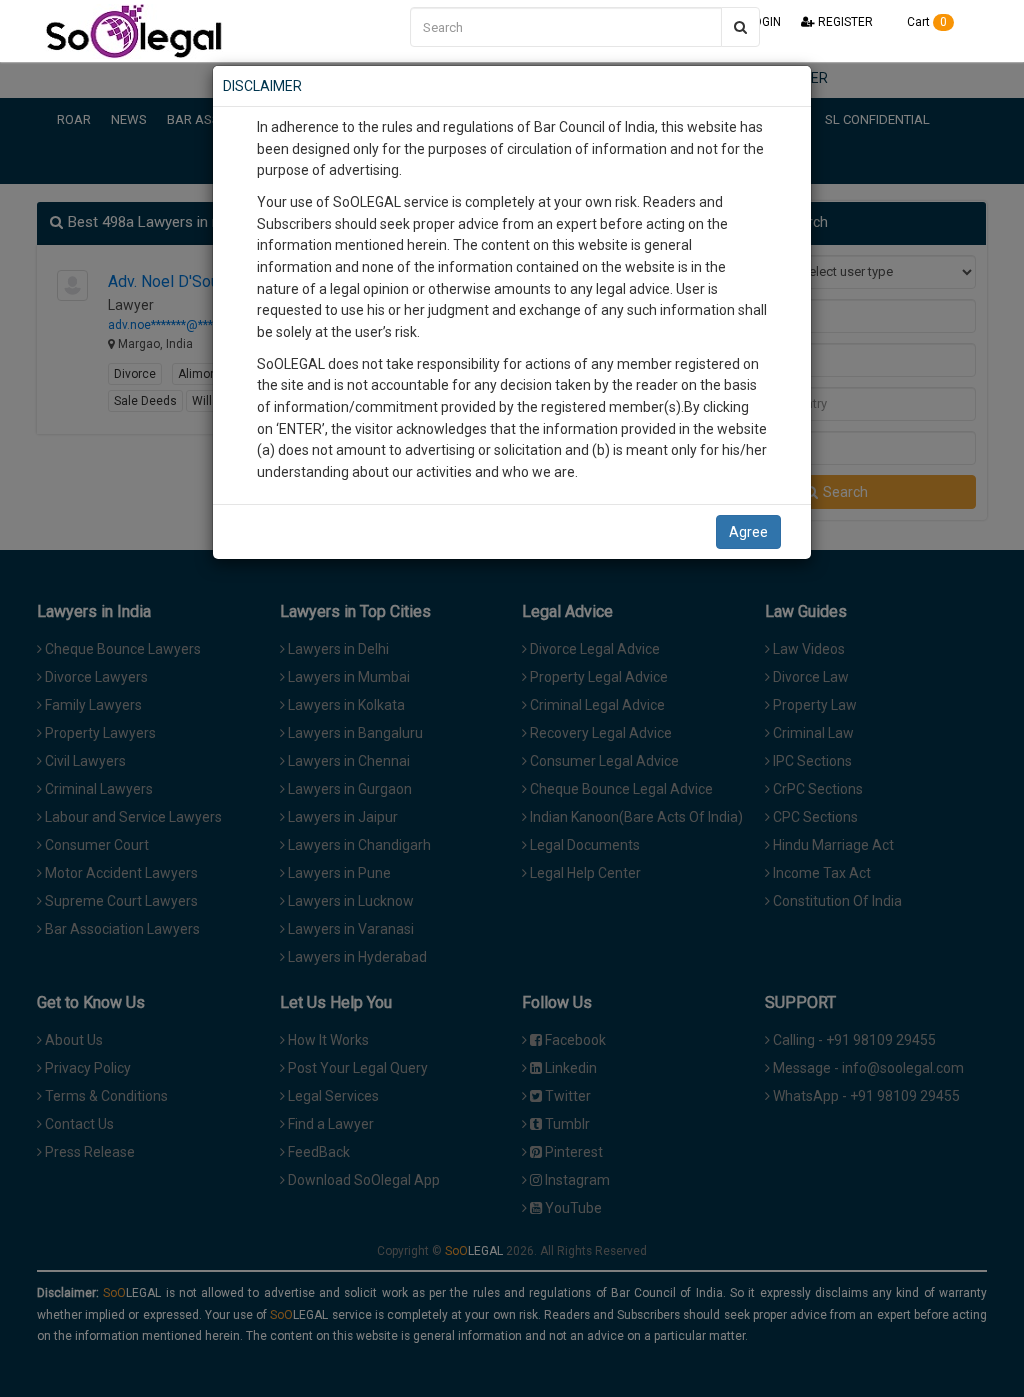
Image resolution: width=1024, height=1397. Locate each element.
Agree (748, 532)
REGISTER (844, 22)
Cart (925, 22)
